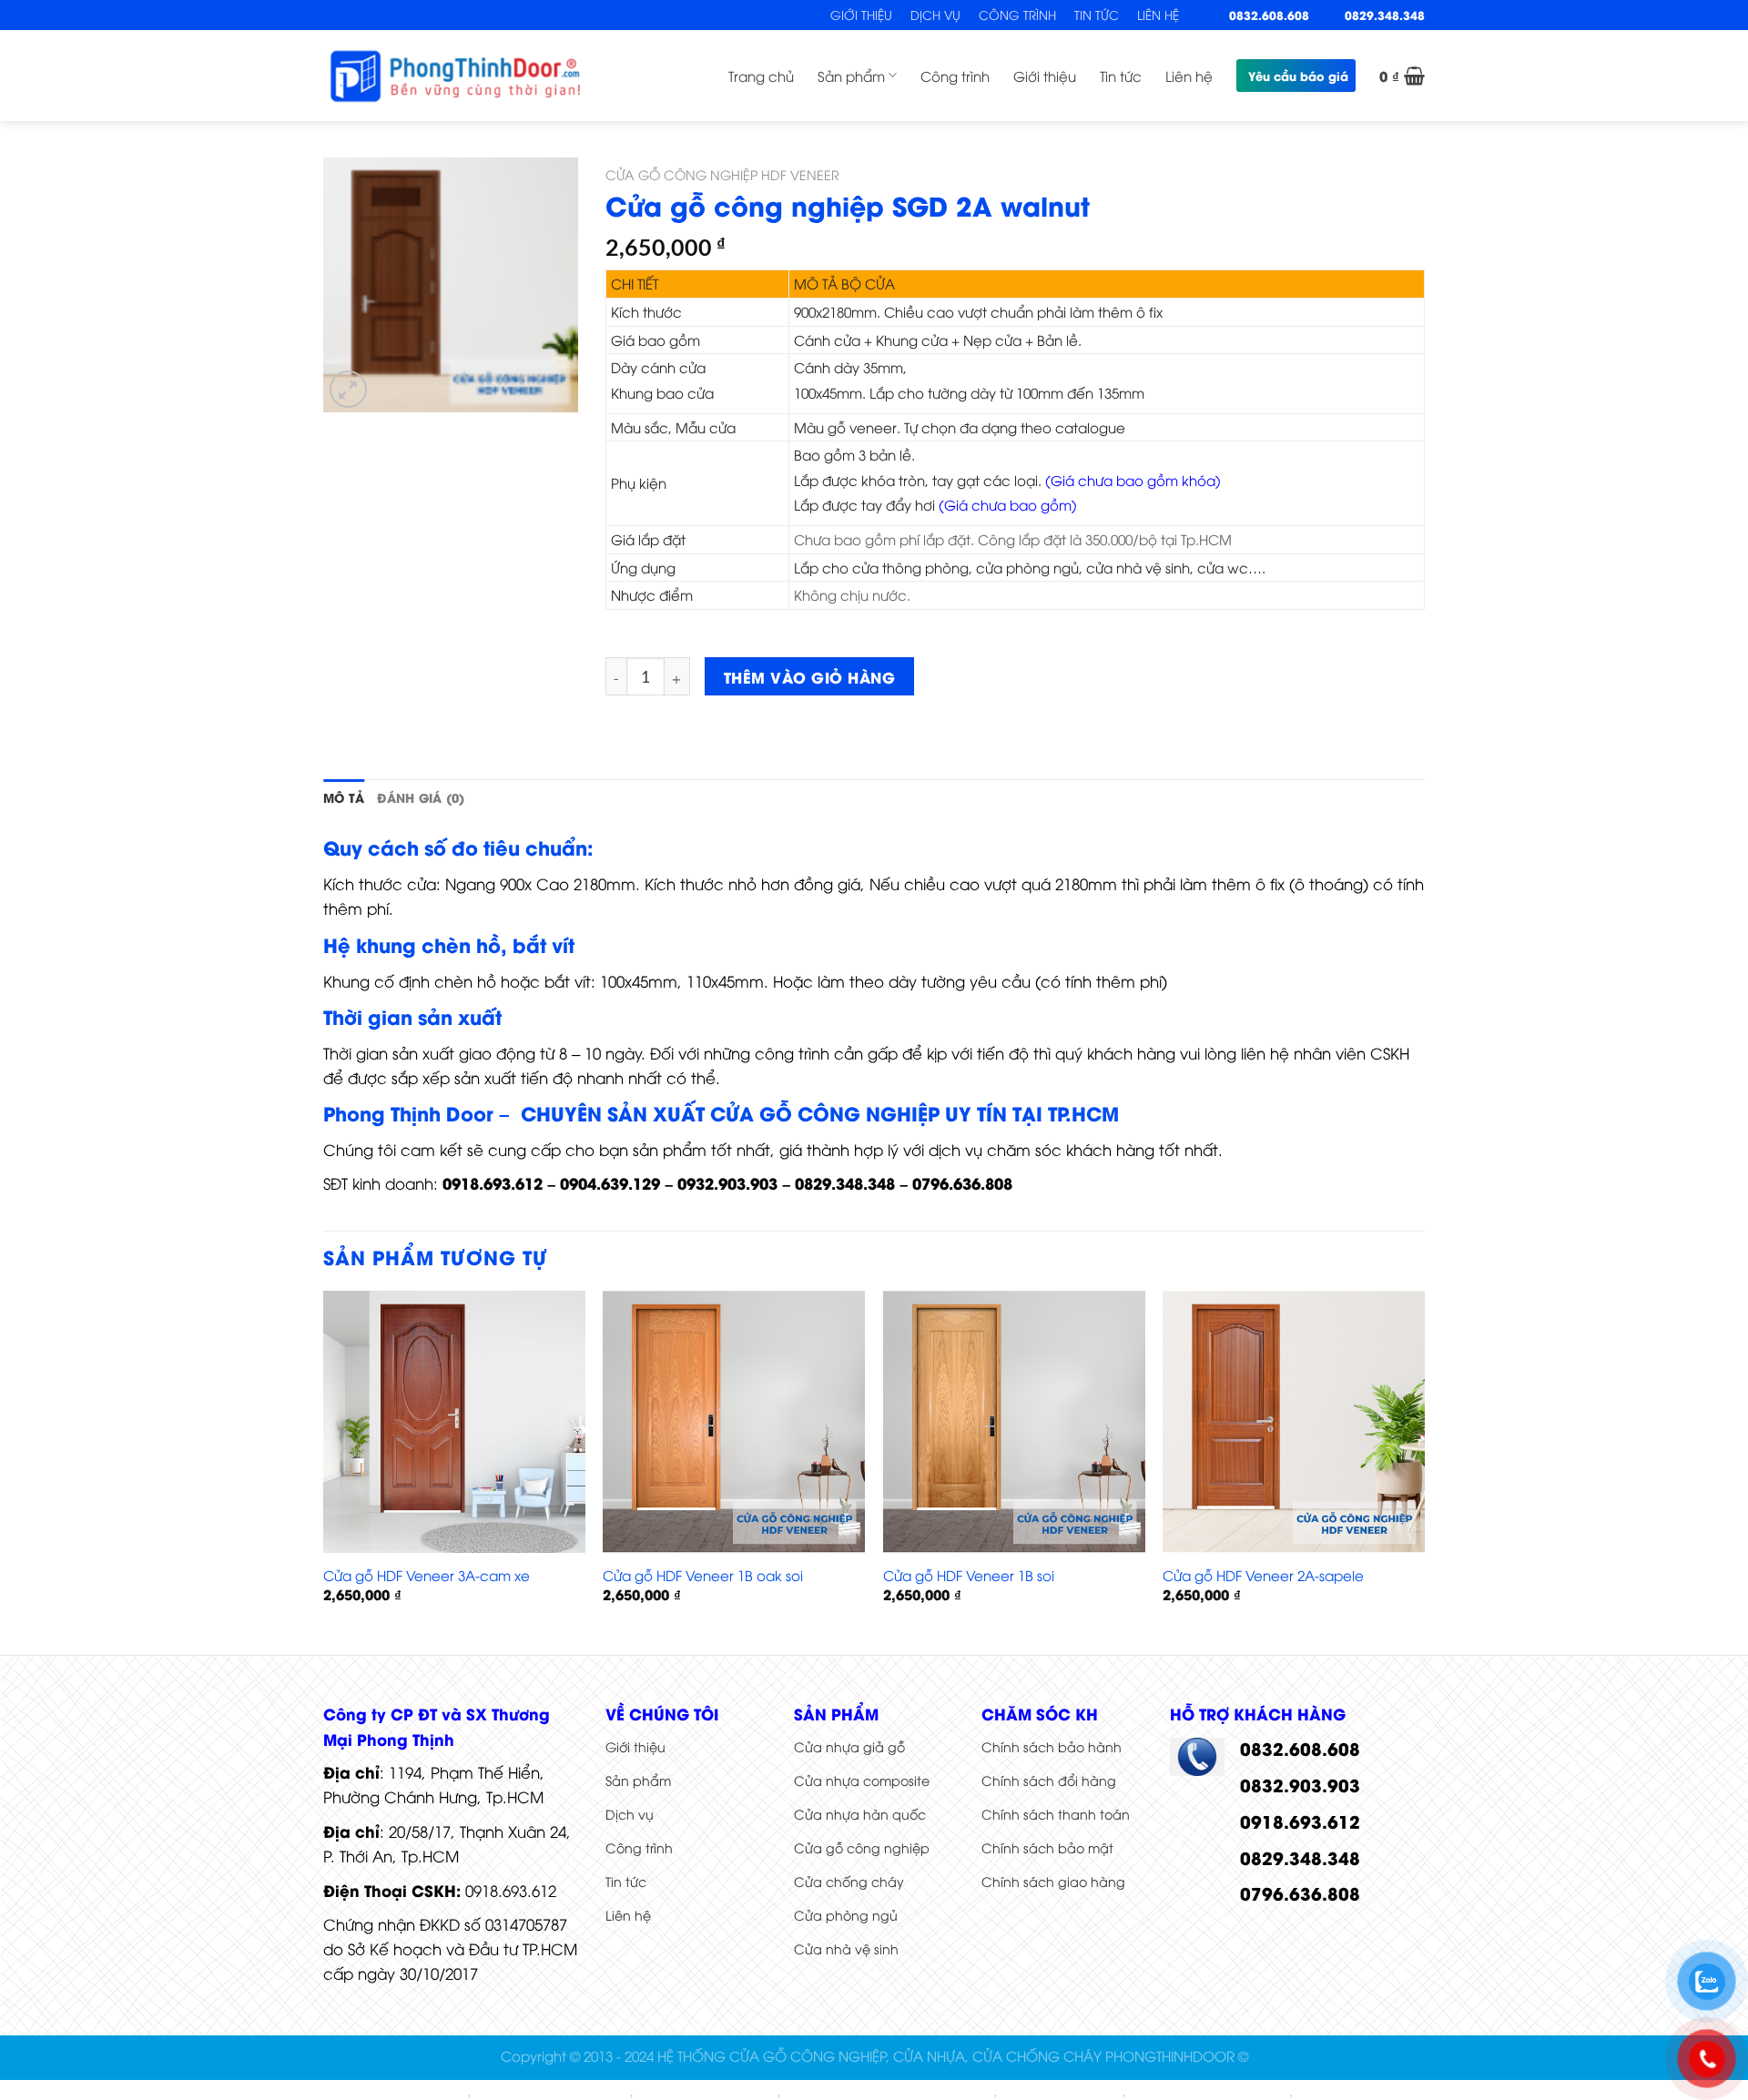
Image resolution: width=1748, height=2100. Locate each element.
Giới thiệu (861, 15)
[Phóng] (348, 389)
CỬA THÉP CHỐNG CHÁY (706, 2092)
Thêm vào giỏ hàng (809, 676)
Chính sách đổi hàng (1049, 1780)
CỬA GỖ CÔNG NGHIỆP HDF (1209, 2092)
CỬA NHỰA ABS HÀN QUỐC (552, 2092)
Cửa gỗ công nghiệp (862, 1847)
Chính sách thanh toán (1056, 1814)
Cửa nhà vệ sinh (846, 1948)
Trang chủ (761, 76)
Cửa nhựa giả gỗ (849, 1746)
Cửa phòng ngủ (846, 1915)
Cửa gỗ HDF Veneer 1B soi (969, 1575)
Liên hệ (1158, 15)
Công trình (1017, 15)
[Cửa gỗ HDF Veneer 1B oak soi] (734, 1422)
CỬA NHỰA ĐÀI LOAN (1061, 2092)
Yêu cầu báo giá (1298, 76)
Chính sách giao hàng (1053, 1881)
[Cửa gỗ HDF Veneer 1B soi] (1014, 1422)
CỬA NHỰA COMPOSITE (399, 2092)
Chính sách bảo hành (1052, 1746)
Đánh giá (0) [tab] (421, 797)
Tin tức (1097, 15)
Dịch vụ (935, 15)
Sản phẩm (851, 76)
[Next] (1424, 1471)
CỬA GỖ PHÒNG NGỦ (1357, 2092)
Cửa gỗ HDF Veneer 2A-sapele (1263, 1575)
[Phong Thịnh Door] (455, 75)
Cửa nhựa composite (862, 1780)
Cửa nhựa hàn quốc (860, 1814)
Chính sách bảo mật (1047, 1847)
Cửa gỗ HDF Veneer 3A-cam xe (427, 1575)
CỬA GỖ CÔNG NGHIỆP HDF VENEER (722, 174)
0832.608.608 (1269, 15)
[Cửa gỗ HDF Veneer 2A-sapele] (1294, 1422)
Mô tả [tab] (344, 797)
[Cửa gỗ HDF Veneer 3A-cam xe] (454, 1422)
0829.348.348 (1385, 15)
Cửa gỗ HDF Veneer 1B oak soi (703, 1575)
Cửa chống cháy (849, 1881)
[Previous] (324, 1471)
